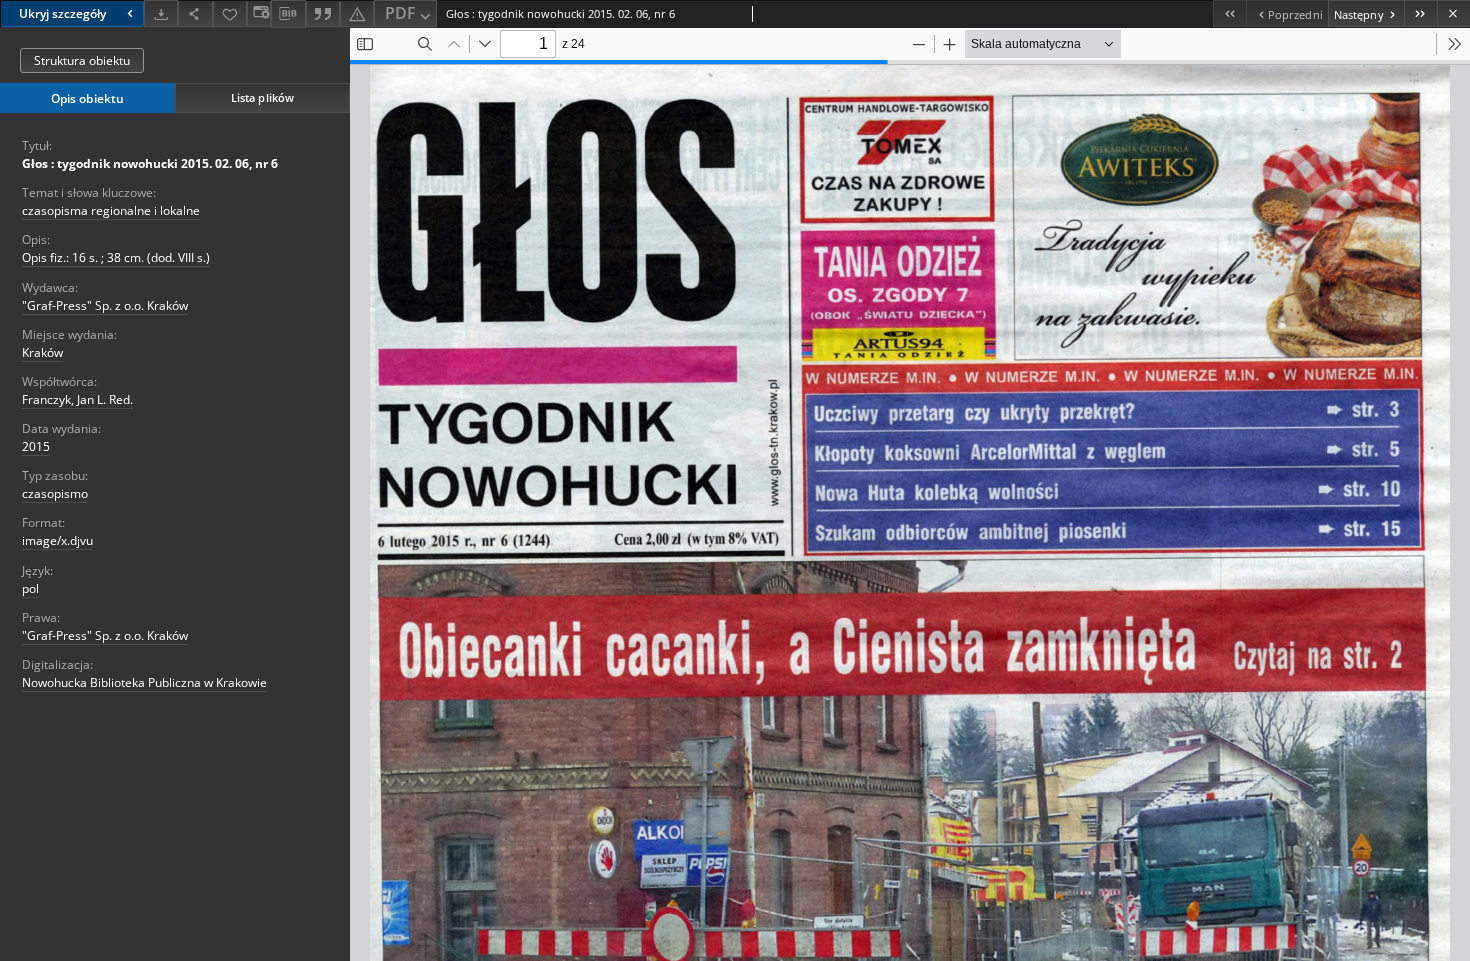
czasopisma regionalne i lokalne (111, 210)
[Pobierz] (161, 13)
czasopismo (55, 493)
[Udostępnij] (195, 13)
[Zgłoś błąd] (357, 13)
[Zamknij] (1453, 13)
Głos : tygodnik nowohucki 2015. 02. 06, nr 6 (150, 163)
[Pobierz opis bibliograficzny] (288, 14)
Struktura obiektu (82, 60)
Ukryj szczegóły (62, 13)
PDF (400, 13)
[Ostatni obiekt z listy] (1420, 13)
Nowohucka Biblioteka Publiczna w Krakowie (144, 682)
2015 (36, 446)
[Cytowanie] (323, 13)
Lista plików (262, 97)
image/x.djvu (57, 540)
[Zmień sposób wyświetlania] (259, 13)
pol (30, 588)
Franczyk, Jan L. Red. (77, 399)
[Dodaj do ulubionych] (230, 13)
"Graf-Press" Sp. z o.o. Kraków (105, 305)
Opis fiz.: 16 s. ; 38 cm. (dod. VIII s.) (116, 257)
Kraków (42, 352)
